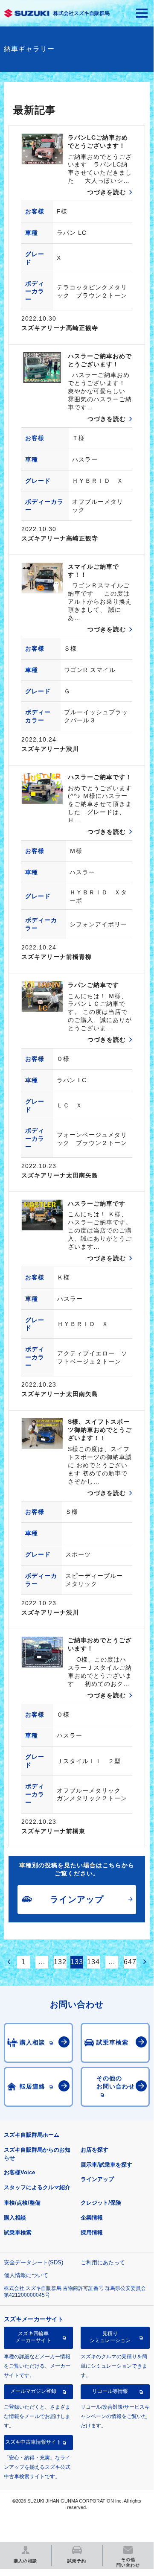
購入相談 (15, 2218)
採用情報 (92, 2233)
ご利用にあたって (103, 2262)
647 (130, 1962)
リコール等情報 (110, 2391)
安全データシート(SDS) (33, 2262)
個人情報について (26, 2275)
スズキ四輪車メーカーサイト (33, 2337)
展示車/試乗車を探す (106, 2165)
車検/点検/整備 (22, 2203)
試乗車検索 (18, 2233)
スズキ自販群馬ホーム (32, 2135)
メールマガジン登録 (33, 2391)
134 (93, 1962)
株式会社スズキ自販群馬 (81, 13)
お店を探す (94, 2150)
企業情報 (92, 2218)
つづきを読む (107, 192)
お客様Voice (19, 2172)
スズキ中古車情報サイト (33, 2442)
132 (60, 1962)
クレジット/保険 (101, 2203)
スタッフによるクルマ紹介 (37, 2187)
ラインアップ (97, 2179)
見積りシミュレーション (110, 2337)
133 (77, 1962)
